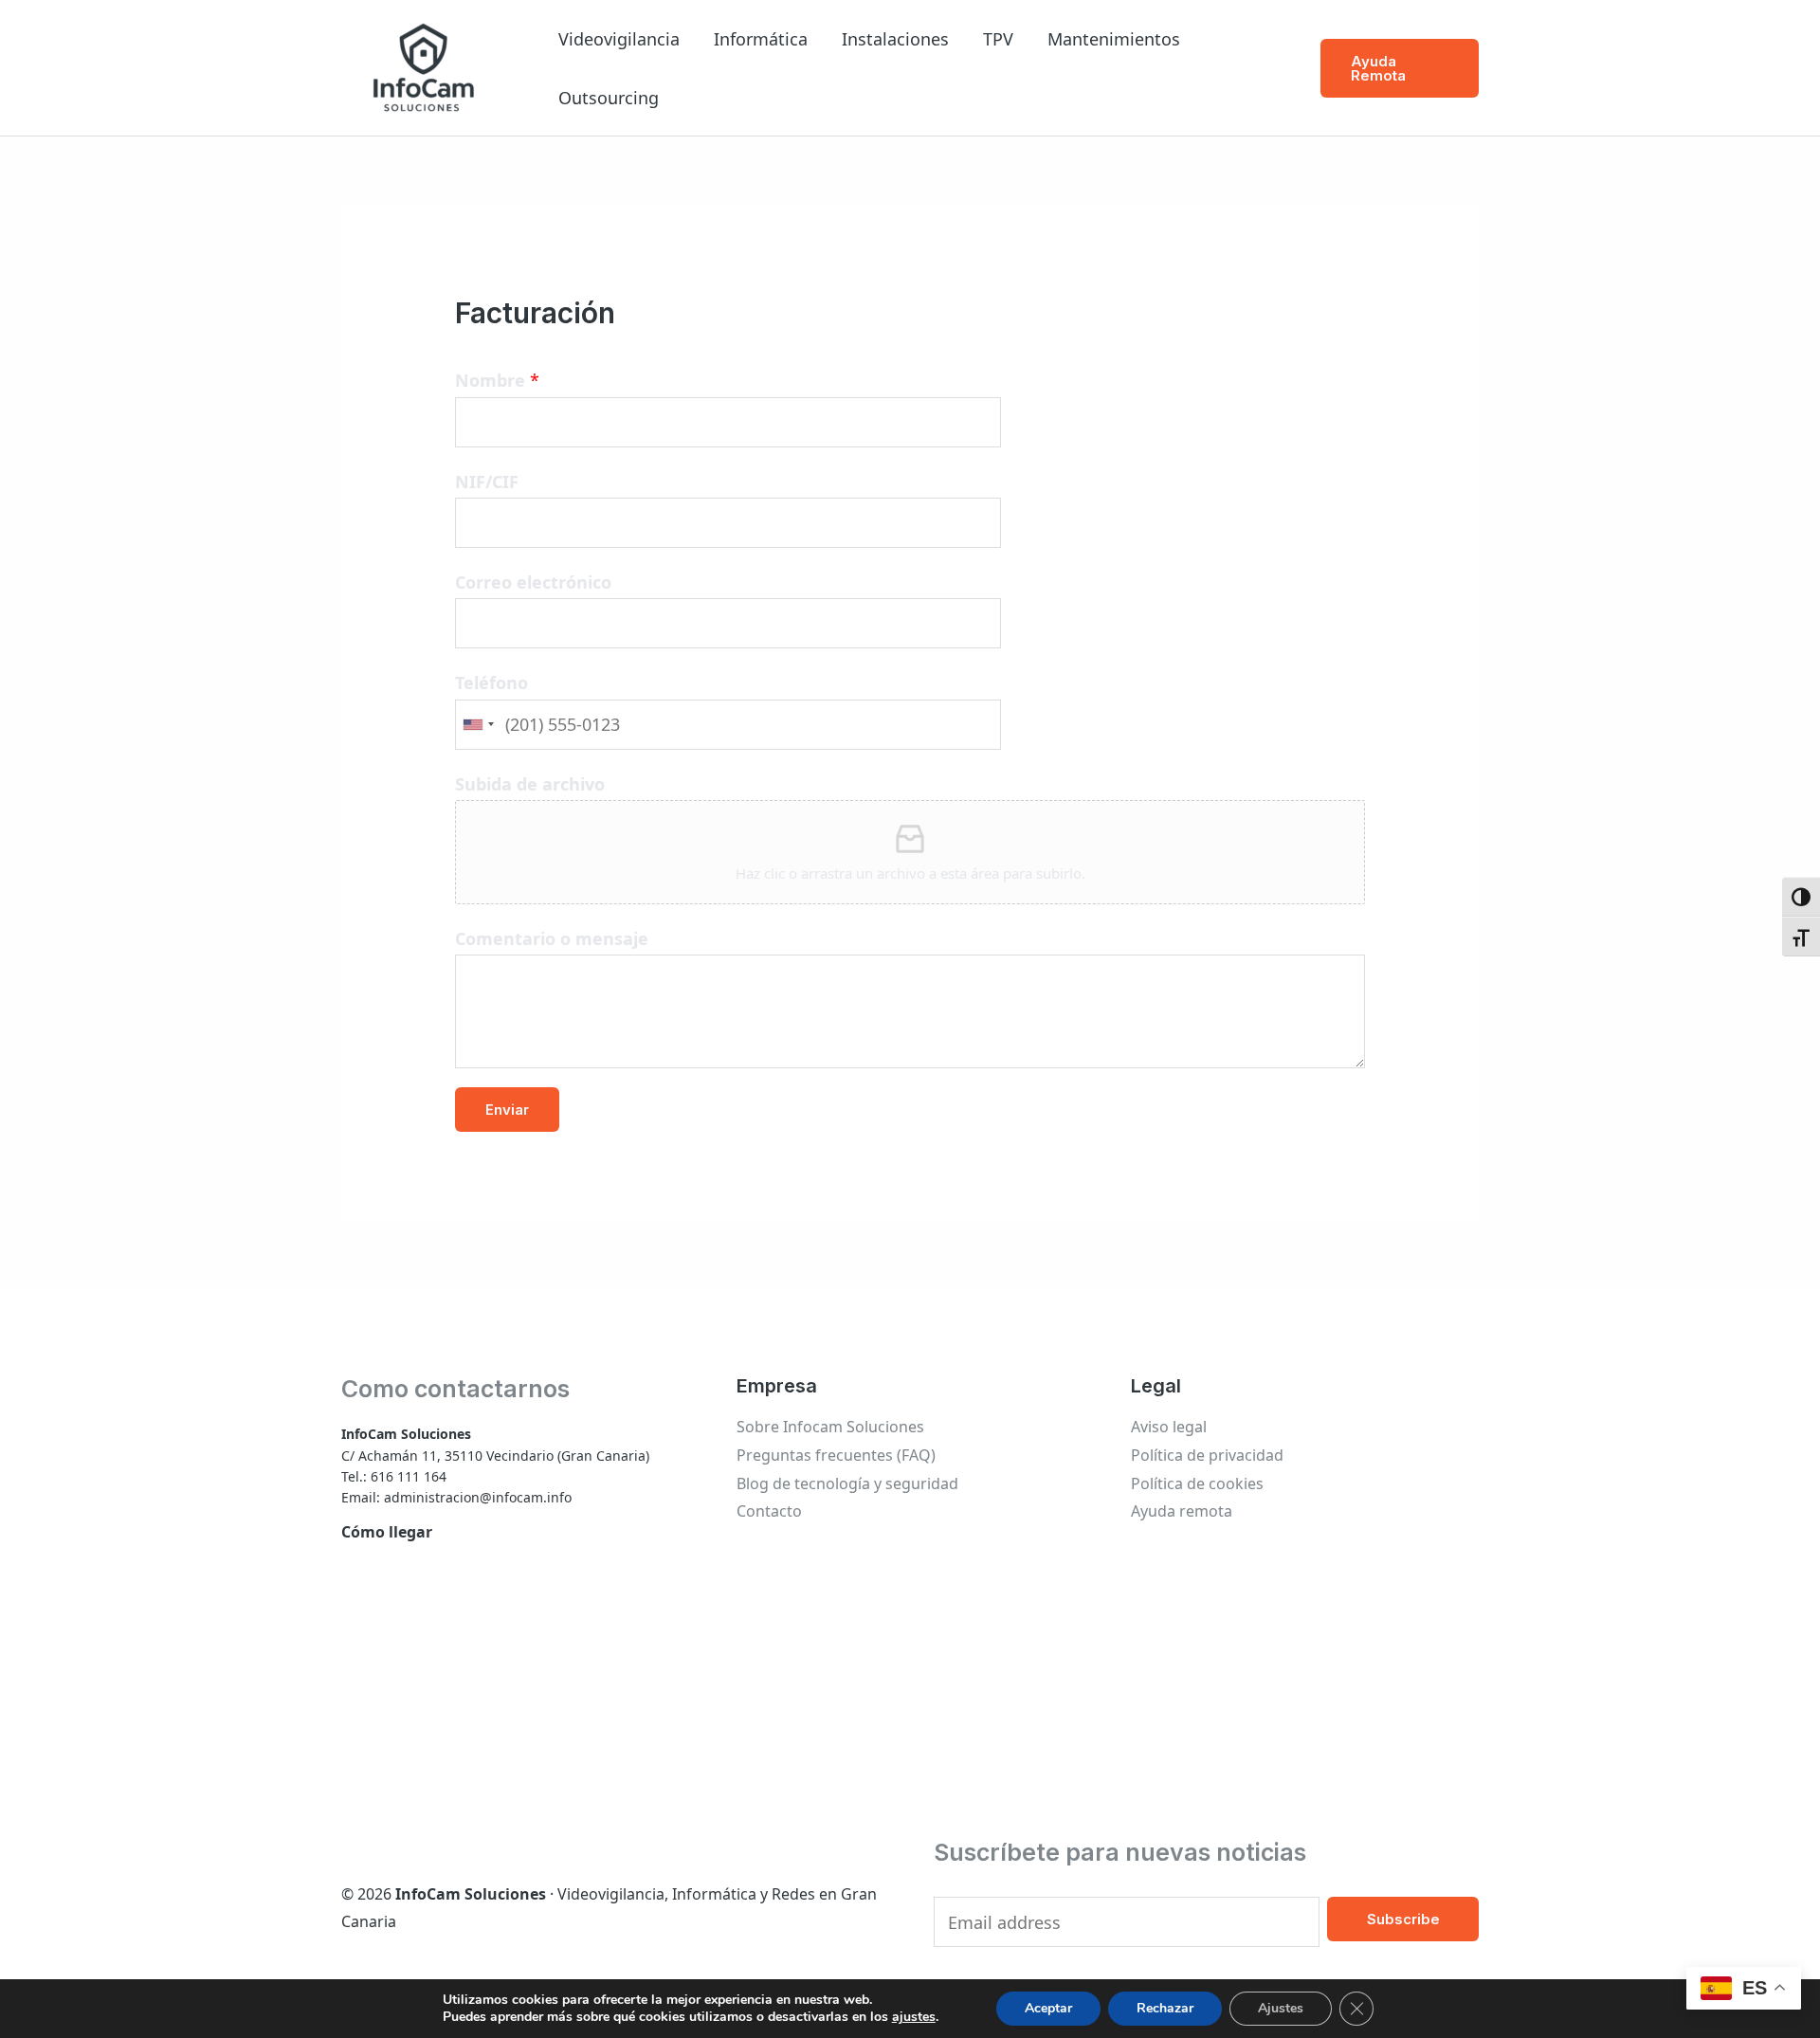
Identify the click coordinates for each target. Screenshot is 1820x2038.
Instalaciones (895, 39)
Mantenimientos (1114, 39)
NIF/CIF (487, 482)
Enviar (507, 1110)
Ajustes (1281, 2008)
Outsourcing (609, 98)
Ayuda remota (1182, 1511)
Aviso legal (1169, 1427)
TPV (998, 39)
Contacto (769, 1511)
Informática (761, 39)
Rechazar (1165, 2008)
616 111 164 (409, 1476)
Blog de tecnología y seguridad (847, 1483)
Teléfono (491, 682)
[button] (1400, 68)
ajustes (914, 2017)
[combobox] (478, 725)
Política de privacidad (1207, 1455)
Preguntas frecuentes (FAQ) (836, 1455)
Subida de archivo (530, 784)
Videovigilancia (619, 39)
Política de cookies (1197, 1483)
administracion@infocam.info (478, 1497)
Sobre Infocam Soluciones (830, 1427)
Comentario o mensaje (552, 938)
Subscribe (1403, 1919)
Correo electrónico (533, 582)
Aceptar (1048, 2008)
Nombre (497, 380)
